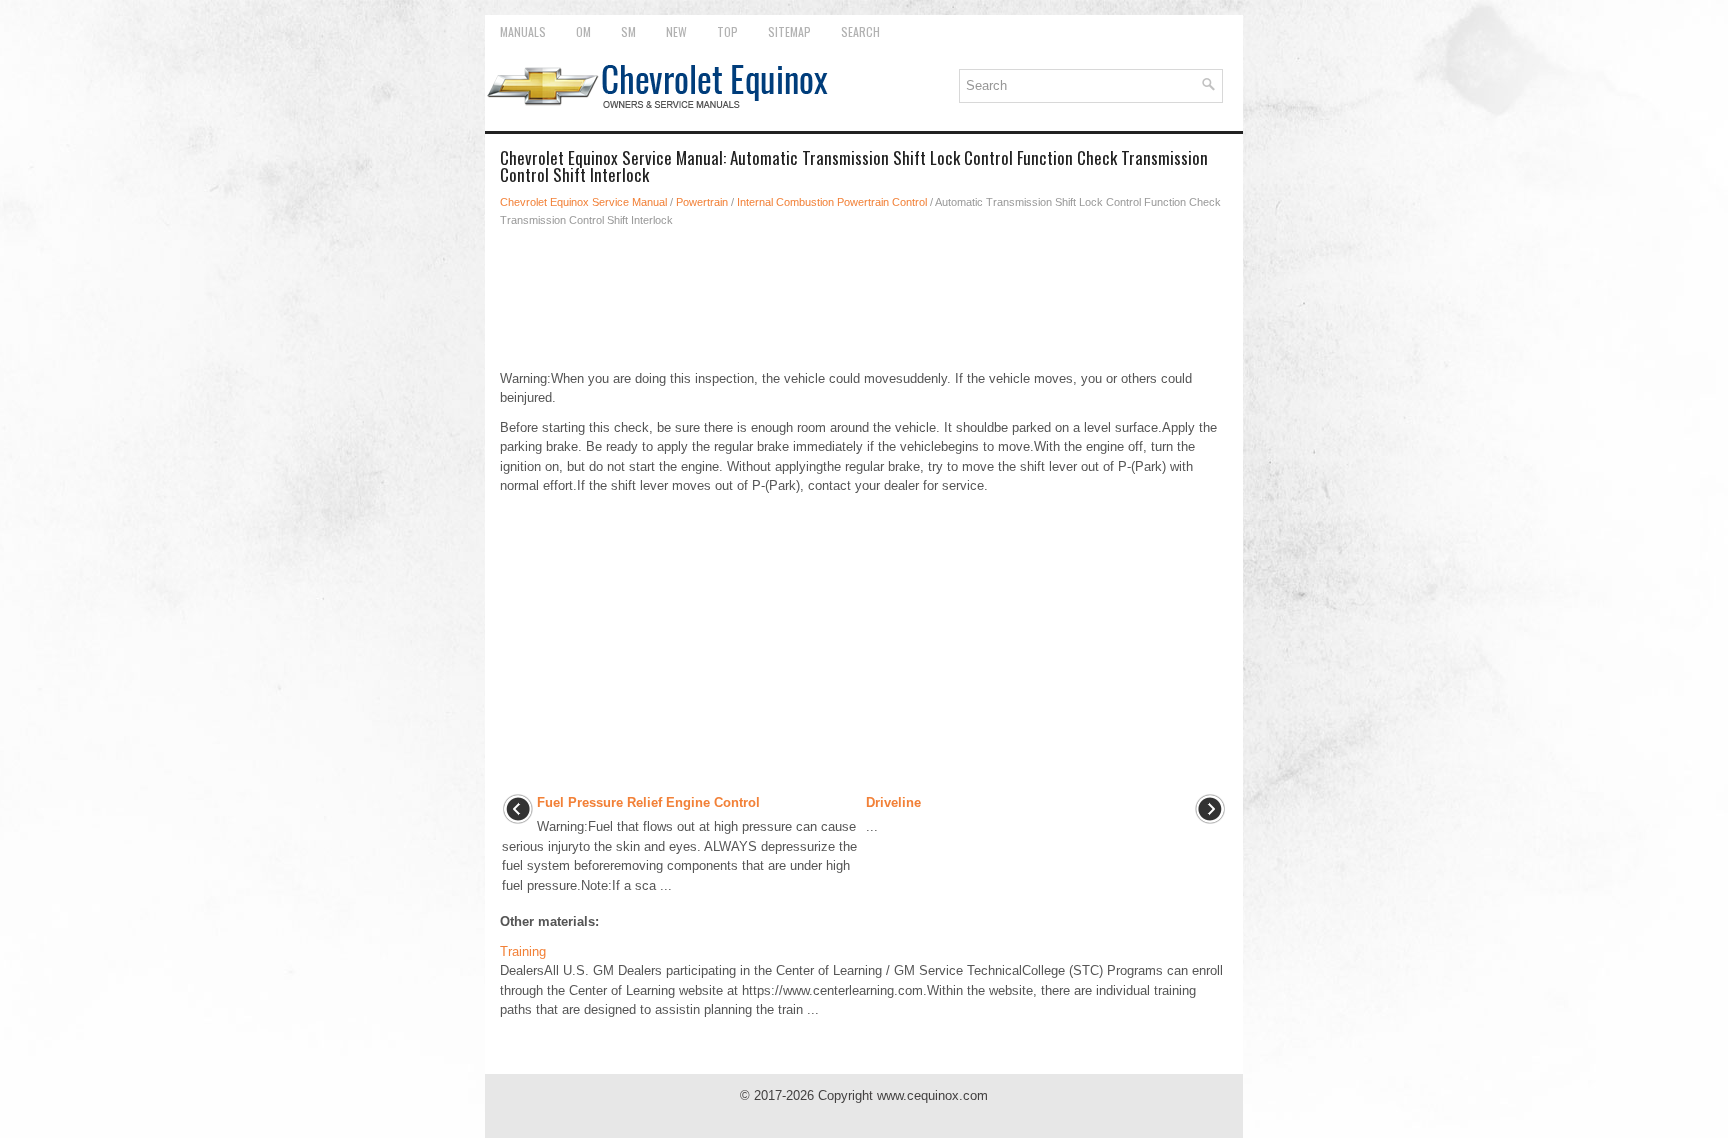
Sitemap (789, 31)
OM (583, 31)
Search (860, 31)
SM (628, 31)
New (676, 31)
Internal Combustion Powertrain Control (832, 202)
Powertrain (702, 202)
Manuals (523, 31)
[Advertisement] (864, 299)
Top (727, 31)
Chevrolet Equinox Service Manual (583, 202)
